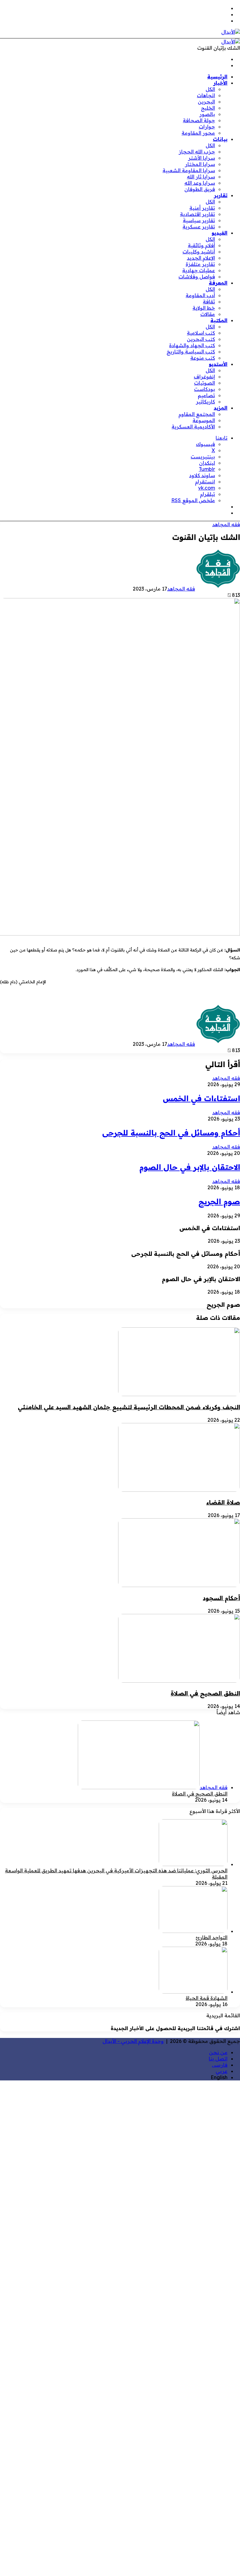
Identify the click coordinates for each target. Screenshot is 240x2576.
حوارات (207, 127)
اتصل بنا (218, 2059)
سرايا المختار (200, 164)
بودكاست (205, 389)
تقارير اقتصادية (197, 214)
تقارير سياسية (199, 220)
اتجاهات (206, 95)
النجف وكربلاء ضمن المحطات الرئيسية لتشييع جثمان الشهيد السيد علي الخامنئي (129, 1407)
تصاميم (206, 395)
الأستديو (218, 364)
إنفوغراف (204, 377)
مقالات (208, 314)
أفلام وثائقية (201, 245)
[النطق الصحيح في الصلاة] (179, 1681)
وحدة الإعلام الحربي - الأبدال (133, 2041)
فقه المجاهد (226, 524)
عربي (222, 2071)
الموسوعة (204, 420)
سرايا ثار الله (201, 177)
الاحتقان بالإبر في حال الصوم (190, 1167)
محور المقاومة (198, 133)
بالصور (207, 114)
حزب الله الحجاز (197, 152)
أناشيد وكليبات (199, 252)
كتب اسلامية (201, 333)
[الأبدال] (231, 32)
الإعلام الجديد (201, 258)
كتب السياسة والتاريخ (191, 352)
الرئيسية (217, 77)
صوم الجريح (219, 1201)
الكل (210, 89)
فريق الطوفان (200, 189)
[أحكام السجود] (179, 1585)
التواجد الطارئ (212, 1937)
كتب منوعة (203, 358)
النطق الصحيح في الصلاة (205, 1693)
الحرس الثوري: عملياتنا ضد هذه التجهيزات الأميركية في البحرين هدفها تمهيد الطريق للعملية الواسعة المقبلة (116, 1874)
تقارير (221, 195)
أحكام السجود (221, 1598)
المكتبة (219, 320)
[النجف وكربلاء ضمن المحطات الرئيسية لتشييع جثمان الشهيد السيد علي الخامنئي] (179, 1394)
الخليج (208, 108)
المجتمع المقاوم (197, 414)
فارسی (220, 2065)
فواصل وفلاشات (197, 277)
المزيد (221, 408)
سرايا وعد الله (200, 183)
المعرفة (218, 283)
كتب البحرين (201, 339)
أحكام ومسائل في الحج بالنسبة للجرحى (171, 1133)
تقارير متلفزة (200, 264)
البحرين (206, 102)
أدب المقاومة (200, 295)
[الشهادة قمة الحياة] (193, 1992)
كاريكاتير (205, 402)
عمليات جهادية (199, 270)
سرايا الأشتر (202, 158)
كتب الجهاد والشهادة (192, 345)
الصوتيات (205, 383)
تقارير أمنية (202, 208)
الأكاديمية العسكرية (193, 427)
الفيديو (220, 233)
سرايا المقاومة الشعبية (189, 170)
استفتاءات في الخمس (201, 1098)
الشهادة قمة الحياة (207, 1998)
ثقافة (209, 302)
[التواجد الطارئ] (193, 1931)
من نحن (218, 2052)
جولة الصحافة (199, 120)
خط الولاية (204, 308)
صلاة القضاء (223, 1502)
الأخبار (220, 83)
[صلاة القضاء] (179, 1490)
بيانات (220, 139)
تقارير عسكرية (199, 227)
